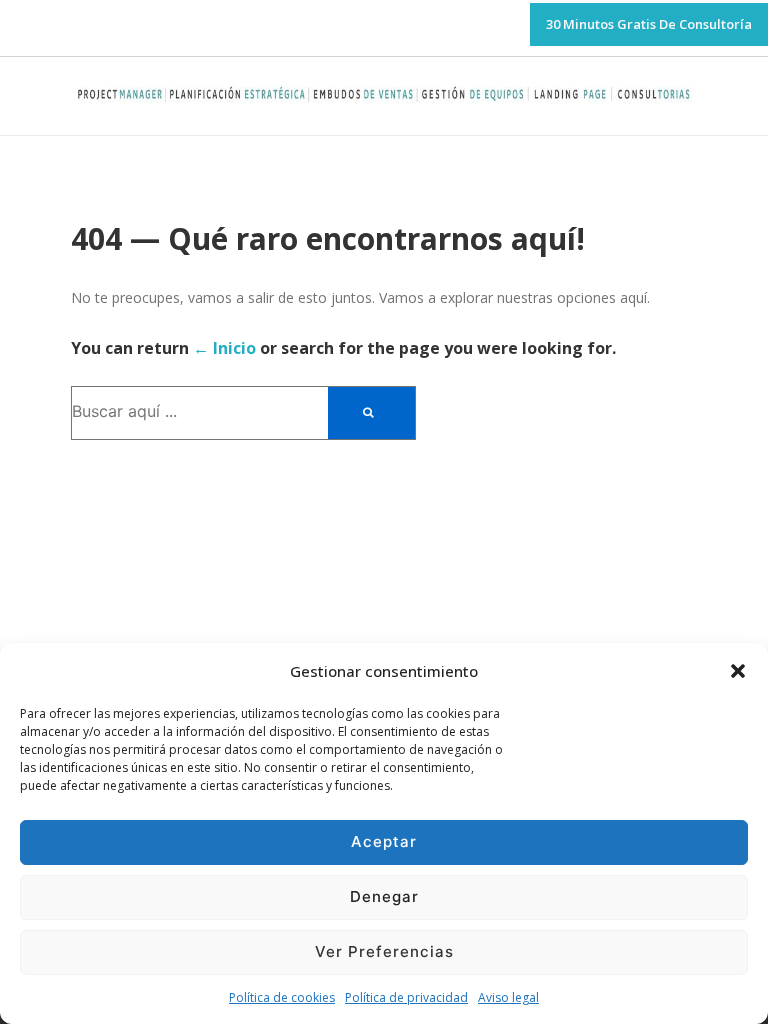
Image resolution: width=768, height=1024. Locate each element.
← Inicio (224, 348)
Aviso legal (508, 997)
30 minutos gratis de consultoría (649, 24)
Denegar (384, 896)
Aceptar (384, 841)
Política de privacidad (406, 997)
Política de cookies (282, 997)
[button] (738, 671)
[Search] (371, 413)
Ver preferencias (384, 951)
